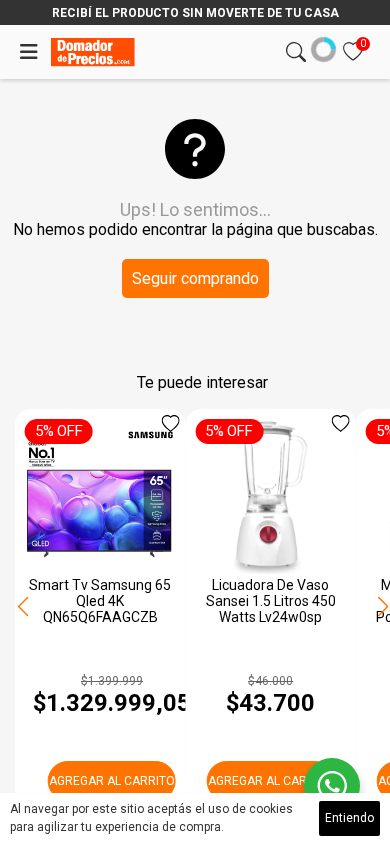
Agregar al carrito (112, 781)
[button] (382, 607)
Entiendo (349, 818)
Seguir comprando (195, 278)
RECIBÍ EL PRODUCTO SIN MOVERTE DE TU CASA (195, 13)
